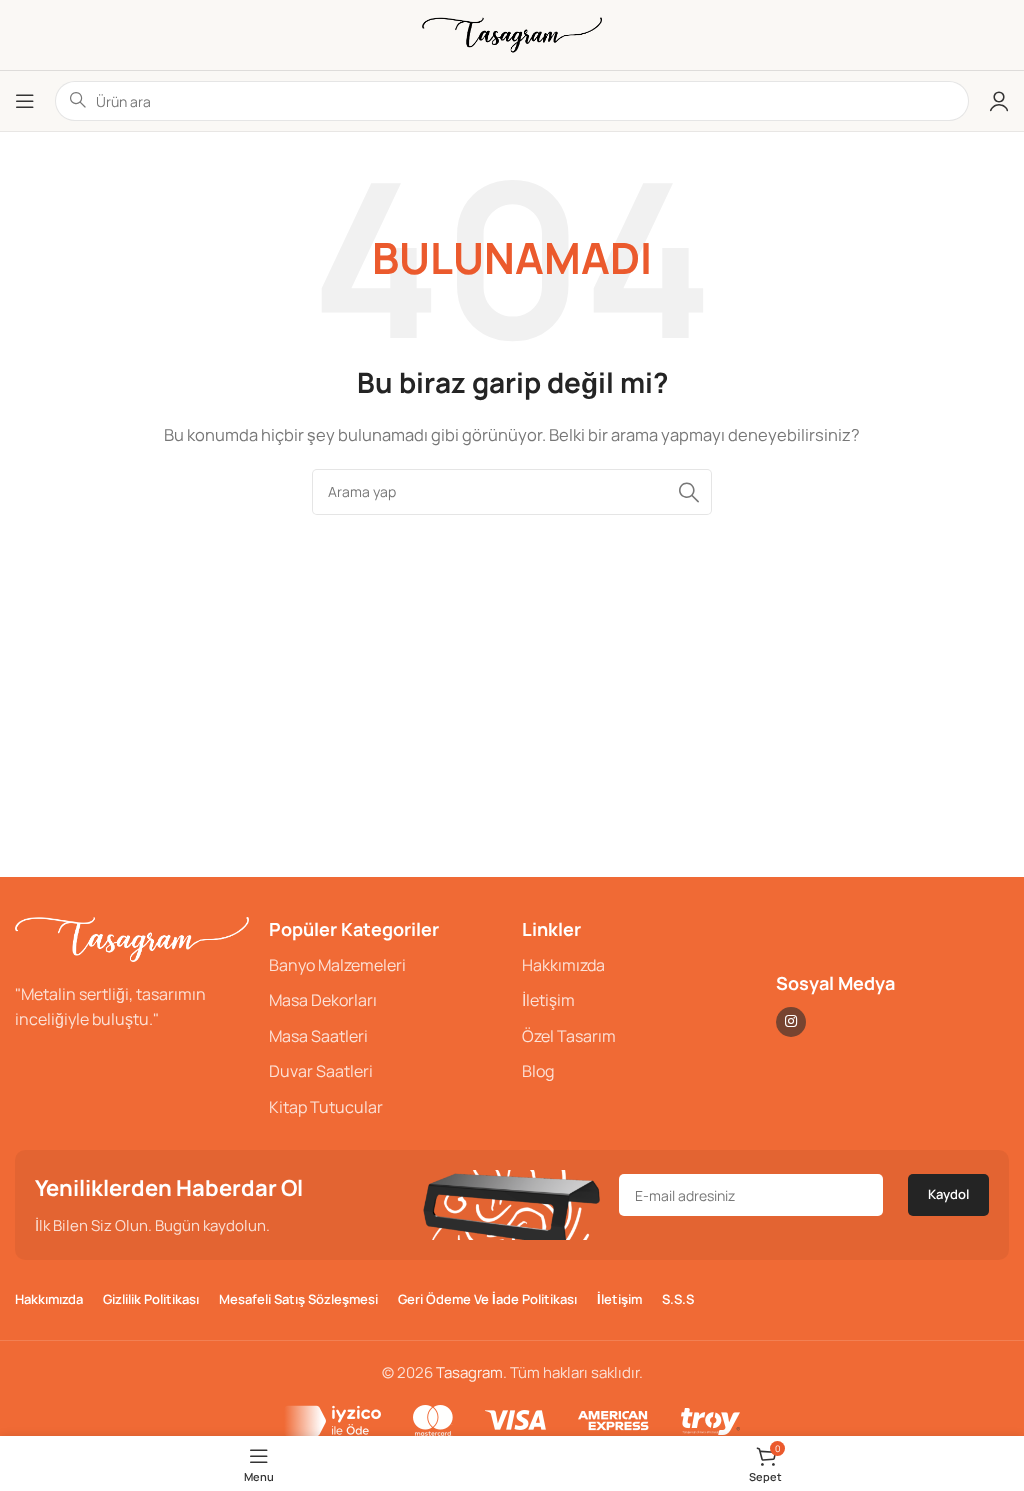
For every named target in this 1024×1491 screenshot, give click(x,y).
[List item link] (386, 966)
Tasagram (469, 1372)
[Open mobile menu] (25, 101)
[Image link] (132, 937)
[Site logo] (512, 33)
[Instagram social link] (791, 1022)
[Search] (689, 492)
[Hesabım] (999, 101)
